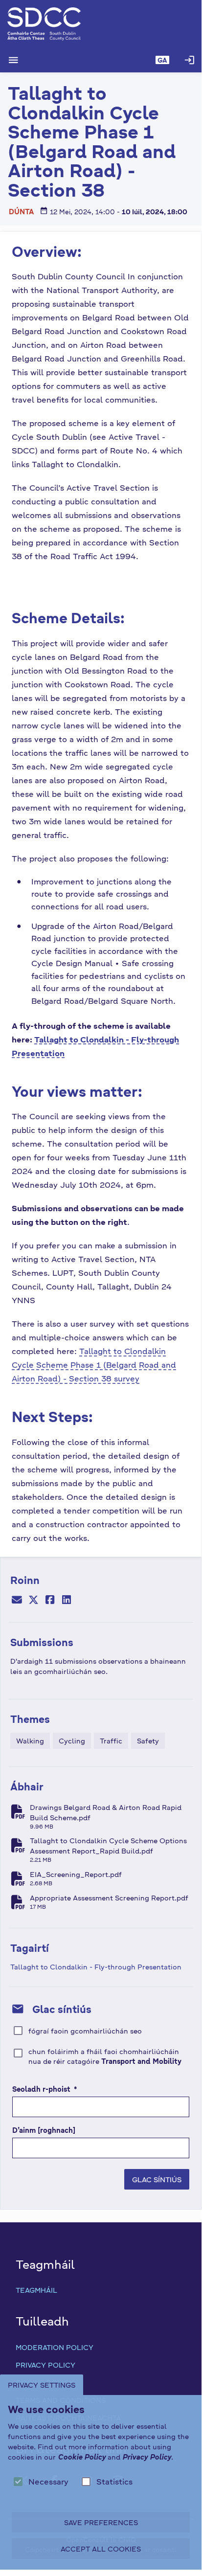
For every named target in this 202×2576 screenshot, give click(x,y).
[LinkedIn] (67, 1601)
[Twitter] (33, 1601)
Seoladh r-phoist (45, 2089)
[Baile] (101, 24)
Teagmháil (36, 2290)
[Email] (17, 1601)
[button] (162, 60)
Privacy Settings (42, 2385)
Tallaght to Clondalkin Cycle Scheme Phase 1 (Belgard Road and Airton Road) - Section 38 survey (94, 1365)
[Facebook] (50, 1601)
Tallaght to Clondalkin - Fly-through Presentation (96, 1966)
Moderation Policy (55, 2347)
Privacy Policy (45, 2365)
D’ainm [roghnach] (44, 2130)
